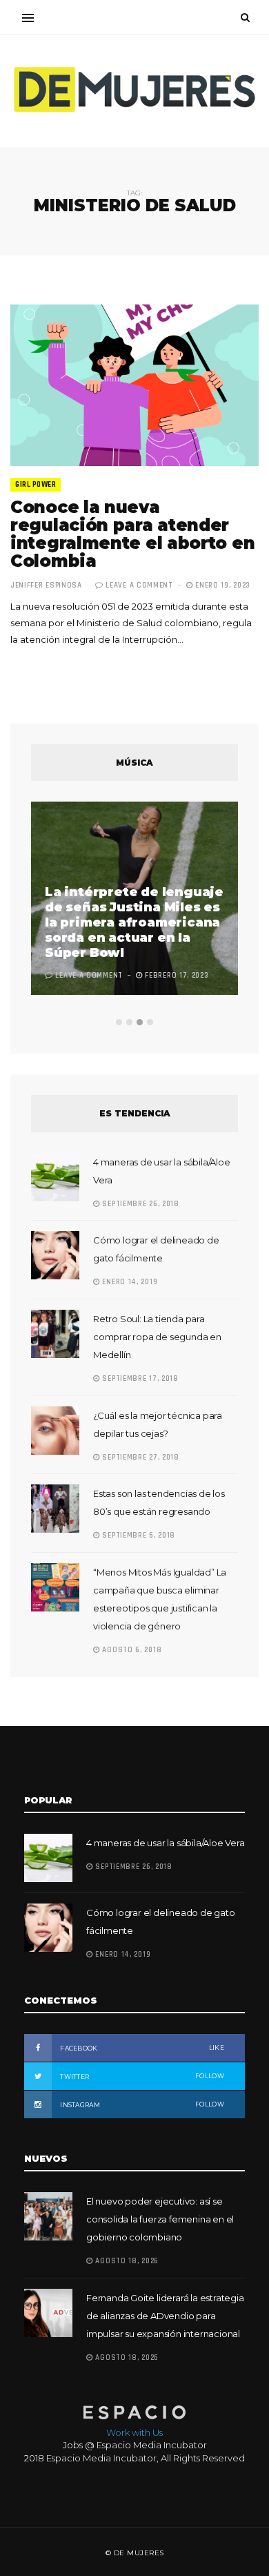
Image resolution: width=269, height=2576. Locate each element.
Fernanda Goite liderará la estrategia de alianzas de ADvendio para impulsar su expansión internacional (165, 2316)
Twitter (141, 2076)
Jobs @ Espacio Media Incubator (135, 2445)
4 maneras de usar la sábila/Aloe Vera (166, 1843)
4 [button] (150, 1022)
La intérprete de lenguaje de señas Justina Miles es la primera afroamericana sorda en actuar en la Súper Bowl (134, 922)
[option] (134, 900)
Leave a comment (139, 585)
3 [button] (140, 1022)
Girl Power (36, 485)
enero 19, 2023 (222, 585)
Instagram (141, 2104)
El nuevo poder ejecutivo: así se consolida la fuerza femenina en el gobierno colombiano (160, 2219)
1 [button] (119, 1022)
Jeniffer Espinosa (46, 585)
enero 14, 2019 (129, 1282)
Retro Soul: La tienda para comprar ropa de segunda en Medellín (157, 1337)
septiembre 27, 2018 (140, 1458)
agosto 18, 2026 (126, 2261)
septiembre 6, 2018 (138, 1536)
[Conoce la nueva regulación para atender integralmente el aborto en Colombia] (134, 385)
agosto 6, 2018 (131, 1650)
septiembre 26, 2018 (140, 1204)
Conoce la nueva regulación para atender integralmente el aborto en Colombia (132, 534)
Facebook (141, 2048)
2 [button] (129, 1022)
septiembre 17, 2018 (139, 1379)
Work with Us (134, 2432)
